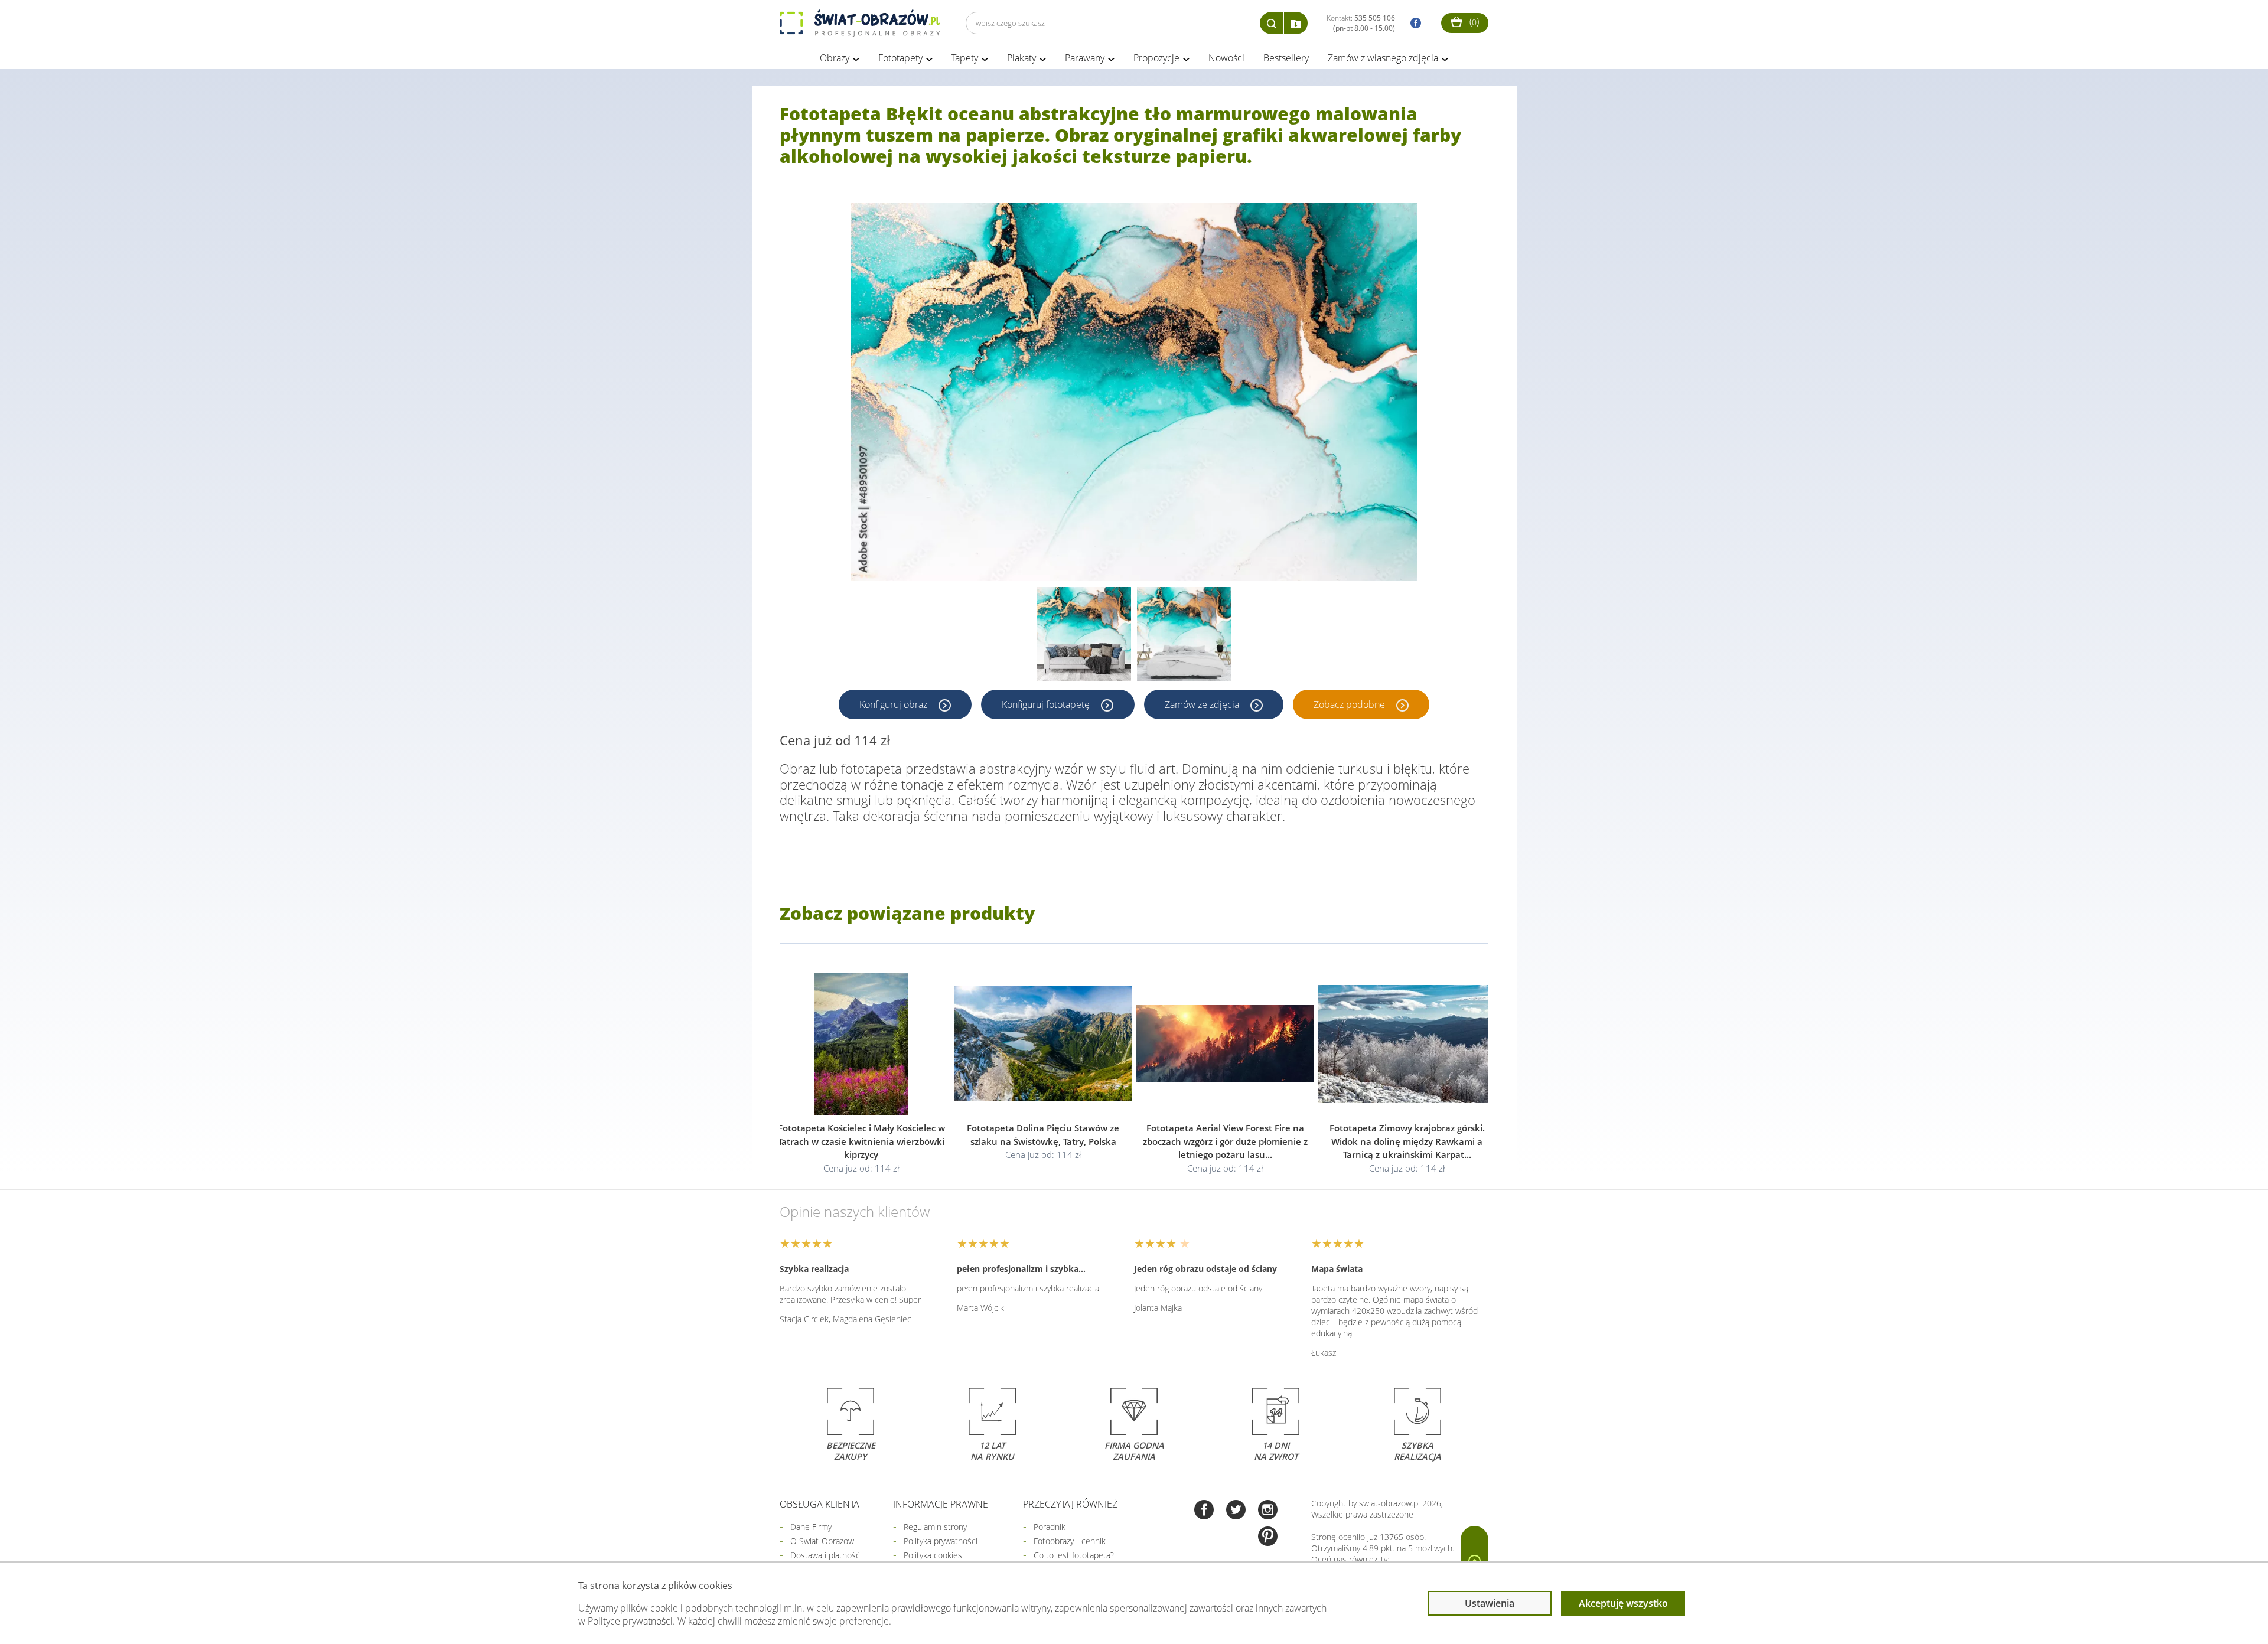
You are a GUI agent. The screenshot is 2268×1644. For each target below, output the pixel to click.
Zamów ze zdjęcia (1203, 704)
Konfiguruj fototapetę (1047, 704)
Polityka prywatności (941, 1541)
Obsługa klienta (819, 1504)
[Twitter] (1236, 1511)
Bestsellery (1286, 58)
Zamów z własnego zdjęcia (1383, 58)
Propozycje (1156, 58)
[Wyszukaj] (1272, 23)
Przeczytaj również (1070, 1504)
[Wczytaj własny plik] (1296, 23)
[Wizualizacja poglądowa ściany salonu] (1084, 634)
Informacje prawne (941, 1504)
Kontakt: (1361, 23)
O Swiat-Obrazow (822, 1541)
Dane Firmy (811, 1527)
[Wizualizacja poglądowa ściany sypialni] (1184, 634)
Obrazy (835, 58)
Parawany (1085, 58)
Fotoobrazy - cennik (1070, 1541)
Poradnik (1050, 1527)
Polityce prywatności (630, 1621)
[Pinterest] (1268, 1537)
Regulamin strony (935, 1527)
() (1473, 21)
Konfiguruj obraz (895, 704)
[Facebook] (1204, 1511)
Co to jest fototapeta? (1074, 1555)
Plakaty (1021, 58)
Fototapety (900, 58)
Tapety (965, 58)
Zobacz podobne (1350, 704)
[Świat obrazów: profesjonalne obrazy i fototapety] (860, 23)
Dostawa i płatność (825, 1555)
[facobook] (1413, 23)
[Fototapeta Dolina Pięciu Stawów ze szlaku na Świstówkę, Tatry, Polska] (1043, 1044)
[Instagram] (1268, 1511)
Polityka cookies (933, 1555)
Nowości (1226, 58)
